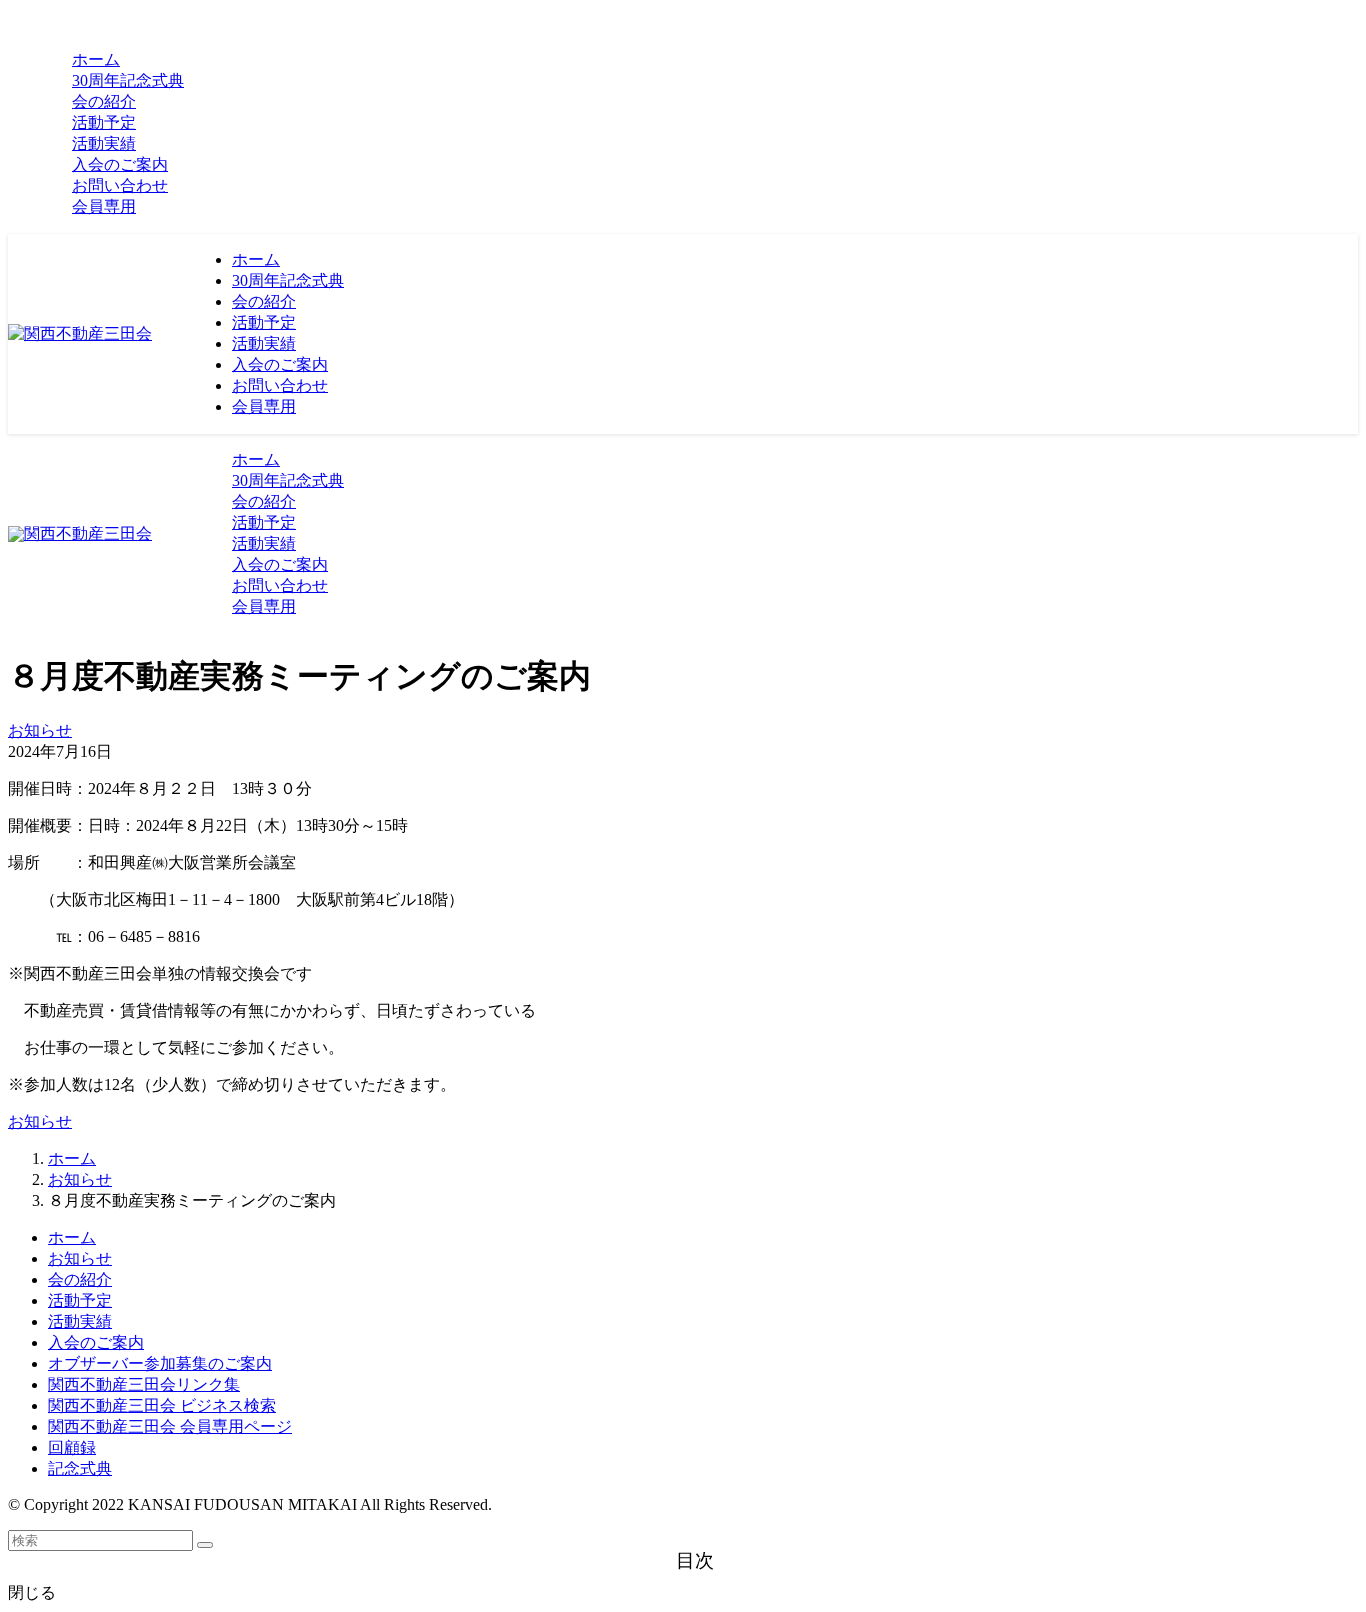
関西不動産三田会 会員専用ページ (170, 1426)
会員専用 (104, 206)
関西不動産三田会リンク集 (144, 1384)
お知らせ (40, 730)
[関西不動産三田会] (80, 333)
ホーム (72, 1237)
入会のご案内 (96, 1342)
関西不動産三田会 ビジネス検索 (162, 1405)
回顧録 (72, 1447)
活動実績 (80, 1321)
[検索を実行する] (205, 1545)
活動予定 (80, 1300)
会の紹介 (80, 1279)
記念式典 (80, 1468)
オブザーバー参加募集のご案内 (160, 1363)
